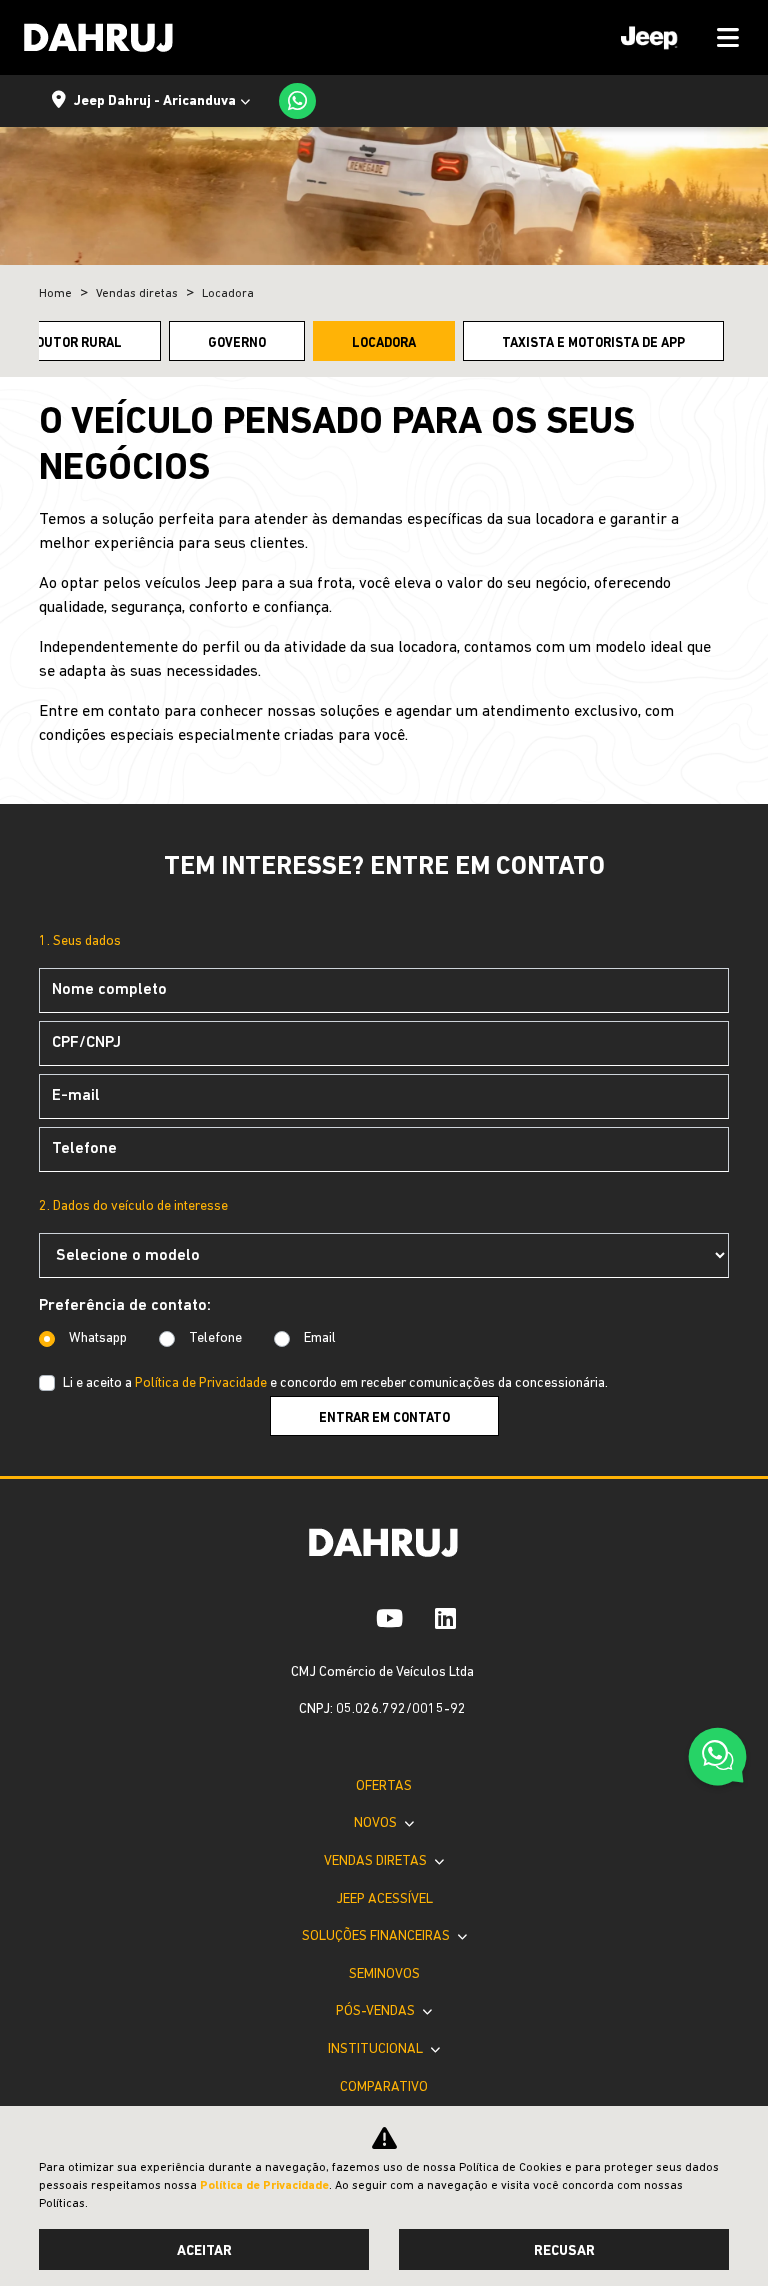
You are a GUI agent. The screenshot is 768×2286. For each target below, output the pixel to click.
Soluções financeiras (377, 1936)
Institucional (377, 2049)
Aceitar (204, 2251)
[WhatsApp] (297, 101)
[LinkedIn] (445, 1618)
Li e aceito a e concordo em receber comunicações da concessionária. (335, 1383)
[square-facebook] (312, 1618)
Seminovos (384, 1974)
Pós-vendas (377, 2011)
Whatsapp (98, 1338)
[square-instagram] (344, 1618)
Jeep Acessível (384, 1899)
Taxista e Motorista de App (593, 343)
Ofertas (384, 1786)
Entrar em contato (384, 1418)
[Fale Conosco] (717, 1759)
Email (320, 1338)
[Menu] (673, 37)
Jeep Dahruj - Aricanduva (155, 101)
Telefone (215, 1338)
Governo (237, 343)
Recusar (564, 2251)
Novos (377, 1823)
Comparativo (384, 2087)
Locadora (384, 343)
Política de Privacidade (201, 1383)
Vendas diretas (377, 1861)
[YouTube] (389, 1618)
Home (55, 294)
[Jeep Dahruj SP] (99, 37)
